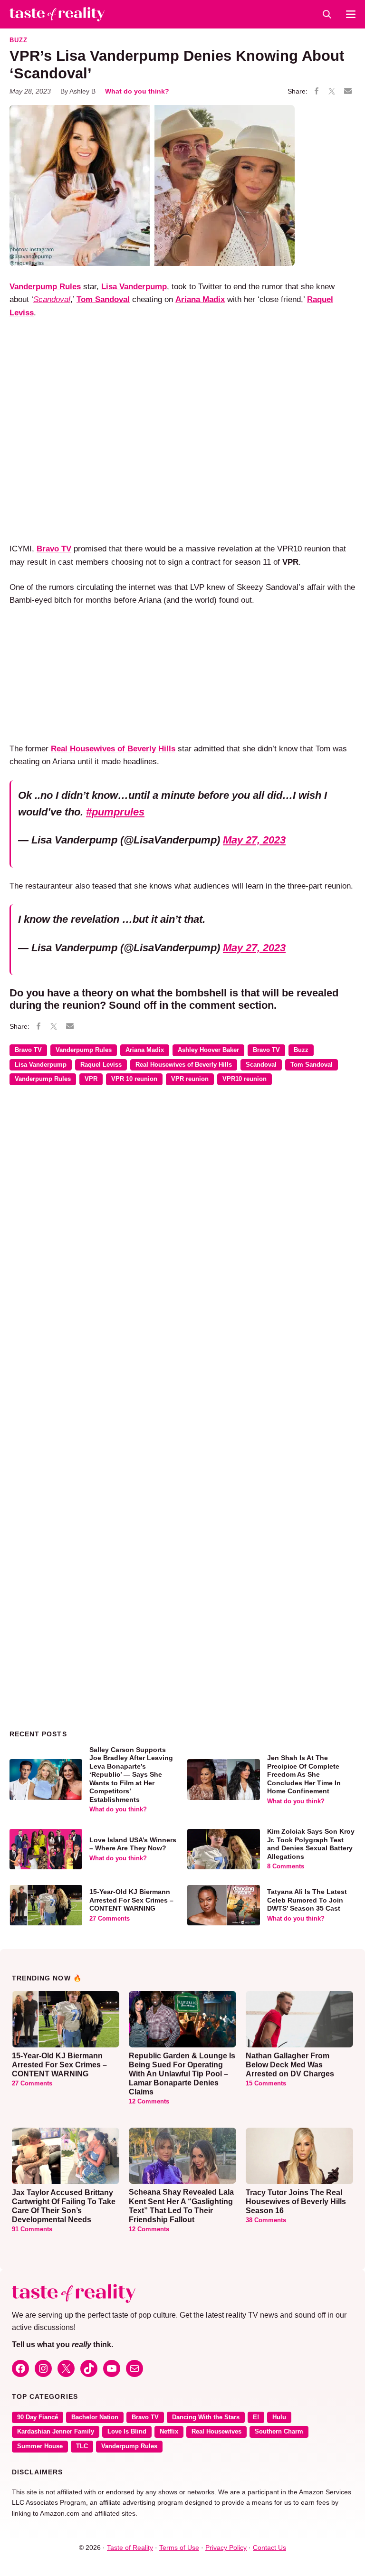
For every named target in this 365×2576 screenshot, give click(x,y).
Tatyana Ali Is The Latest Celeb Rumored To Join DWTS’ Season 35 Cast (307, 1900)
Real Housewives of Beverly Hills (184, 1065)
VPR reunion (190, 1079)
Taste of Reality (130, 2548)
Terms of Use (179, 2548)
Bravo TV (28, 1050)
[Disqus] (182, 1231)
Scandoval (261, 1065)
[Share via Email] (348, 91)
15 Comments (266, 2084)
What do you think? (137, 91)
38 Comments (266, 2220)
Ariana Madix (145, 1050)
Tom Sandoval (312, 1065)
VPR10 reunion (245, 1079)
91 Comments (32, 2229)
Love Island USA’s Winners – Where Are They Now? (133, 1844)
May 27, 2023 (254, 840)
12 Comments (149, 2102)
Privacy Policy (226, 2548)
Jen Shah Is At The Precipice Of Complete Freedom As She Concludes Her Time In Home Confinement (304, 1774)
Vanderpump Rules (45, 286)
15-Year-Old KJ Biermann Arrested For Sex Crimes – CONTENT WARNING (131, 1900)
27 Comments (110, 1919)
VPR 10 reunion (134, 1079)
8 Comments (286, 1866)
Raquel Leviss (101, 1065)
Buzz (19, 40)
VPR (91, 1079)
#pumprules (115, 812)
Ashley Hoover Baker (208, 1050)
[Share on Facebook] (317, 92)
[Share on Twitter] (332, 92)
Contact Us (269, 2548)
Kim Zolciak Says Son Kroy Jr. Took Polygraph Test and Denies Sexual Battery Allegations (311, 1844)
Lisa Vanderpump (41, 1065)
